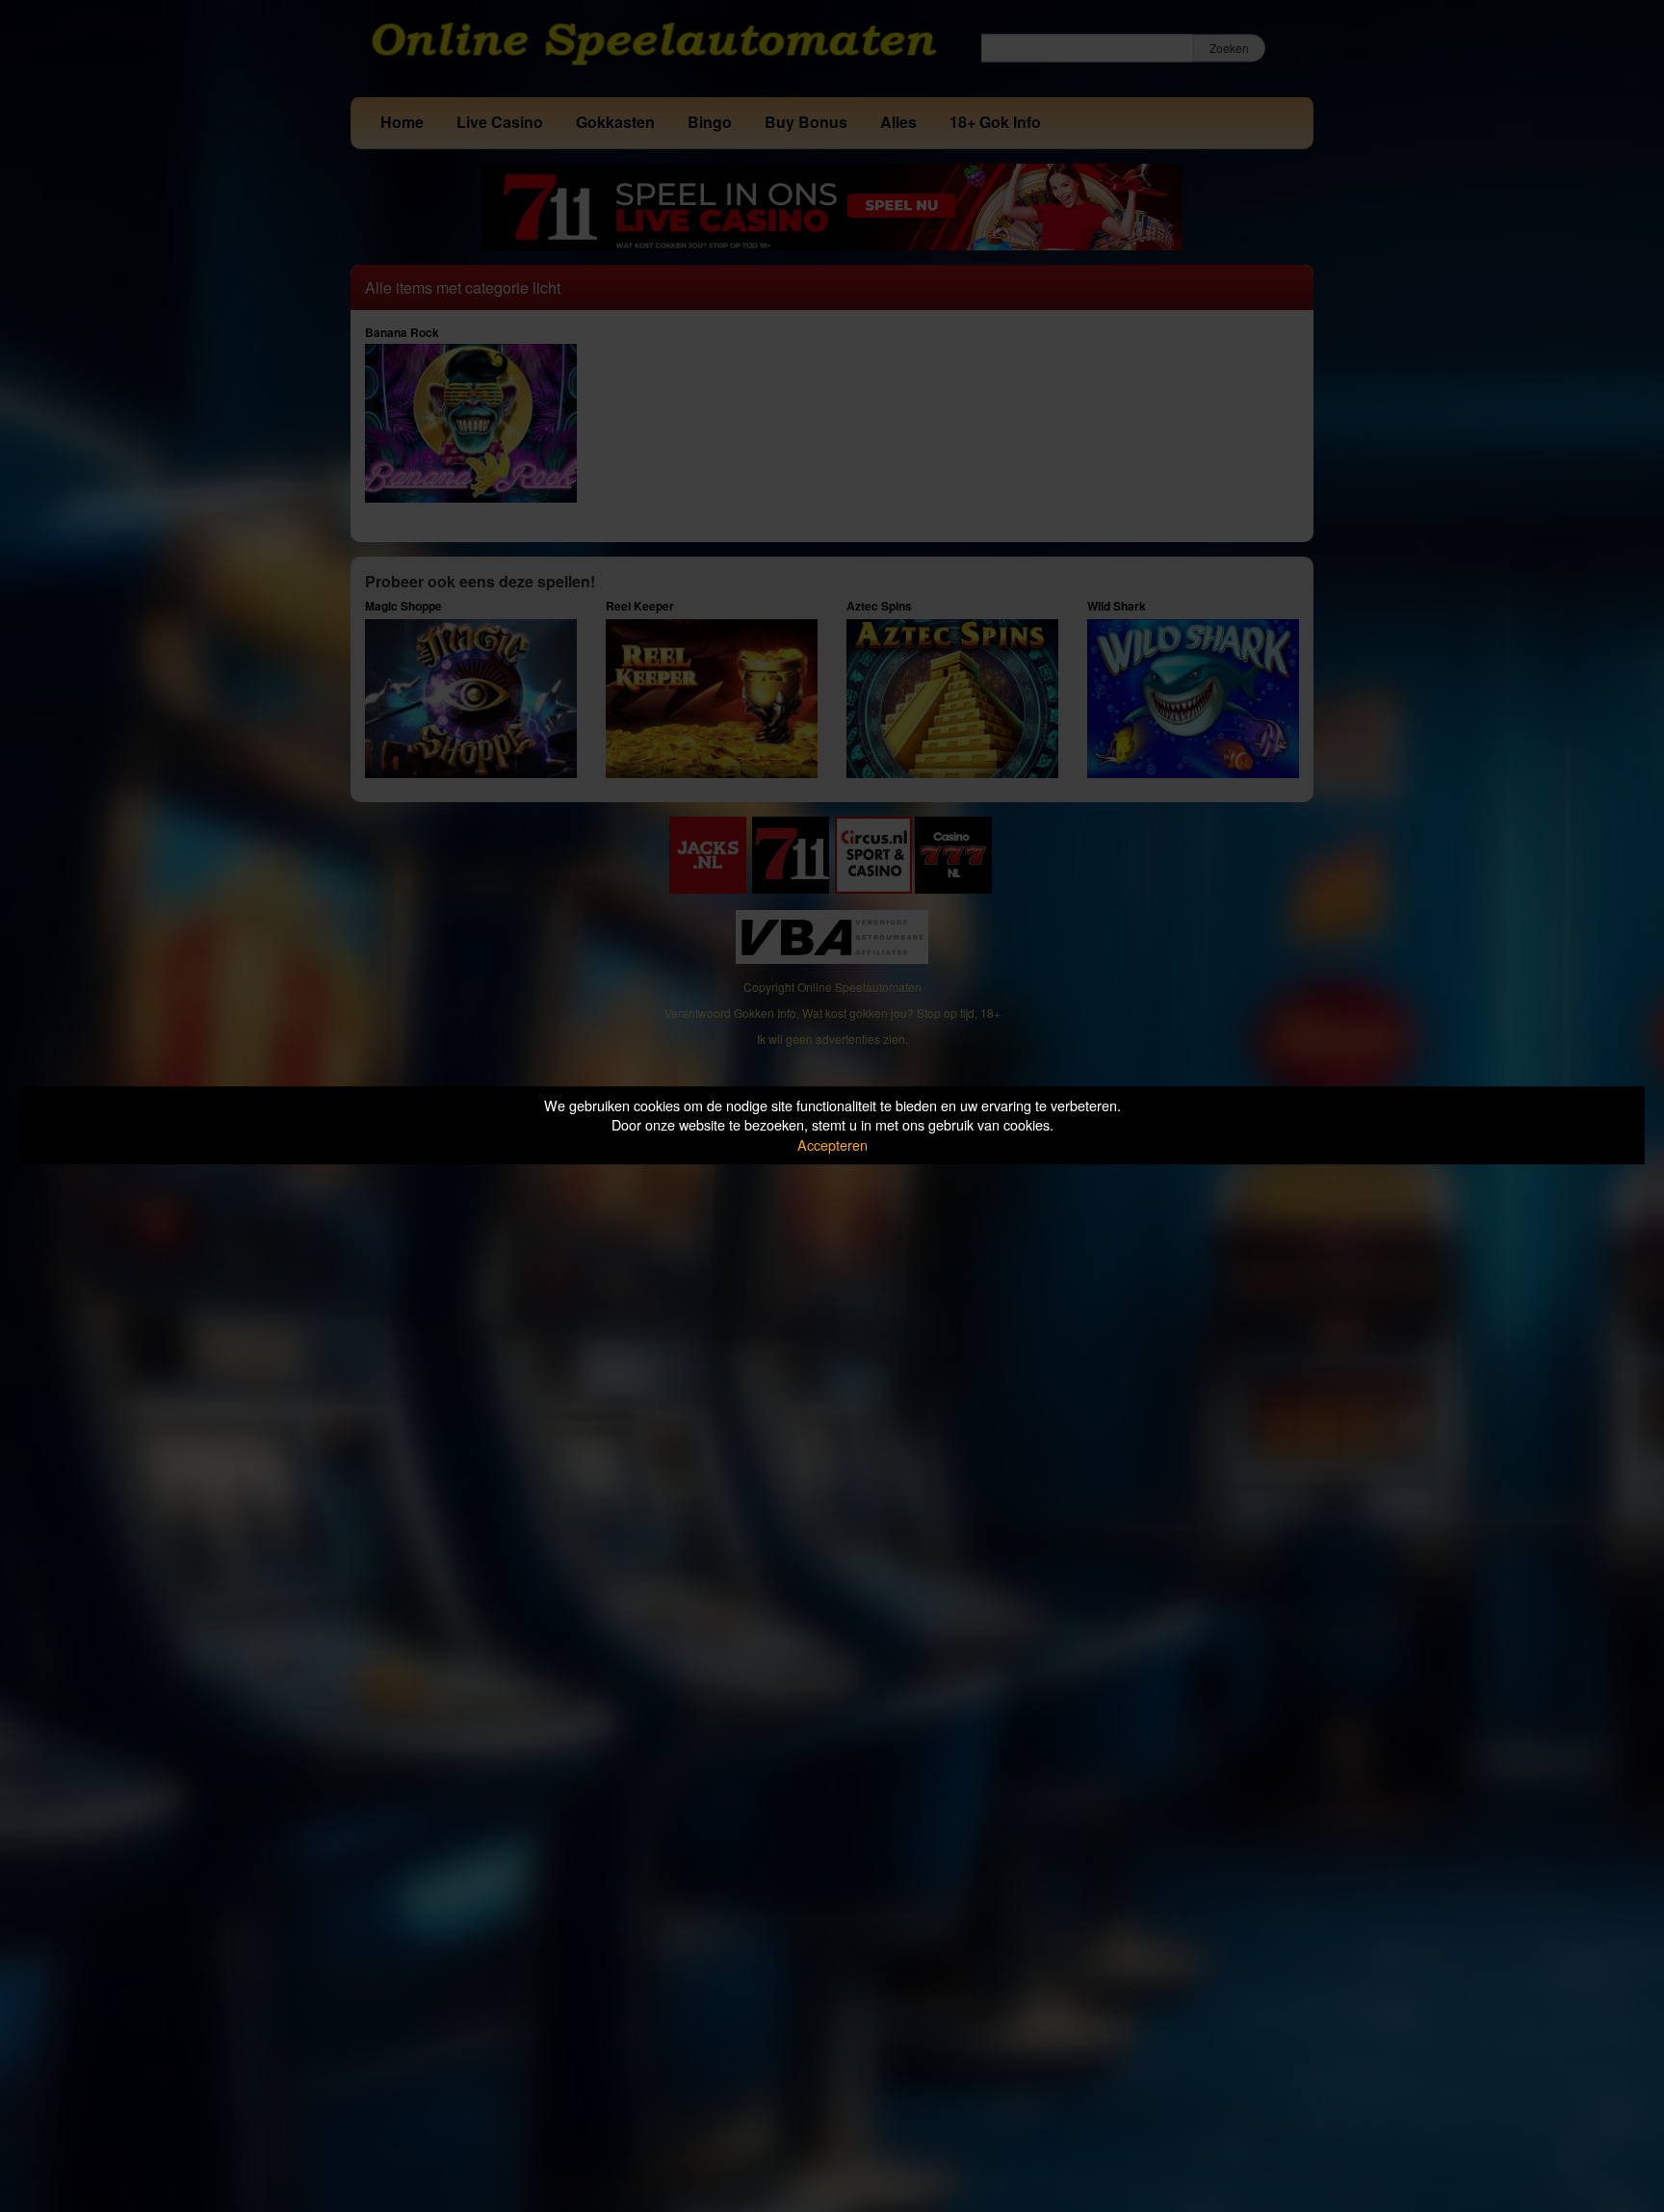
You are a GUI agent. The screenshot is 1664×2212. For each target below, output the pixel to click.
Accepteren (832, 1145)
